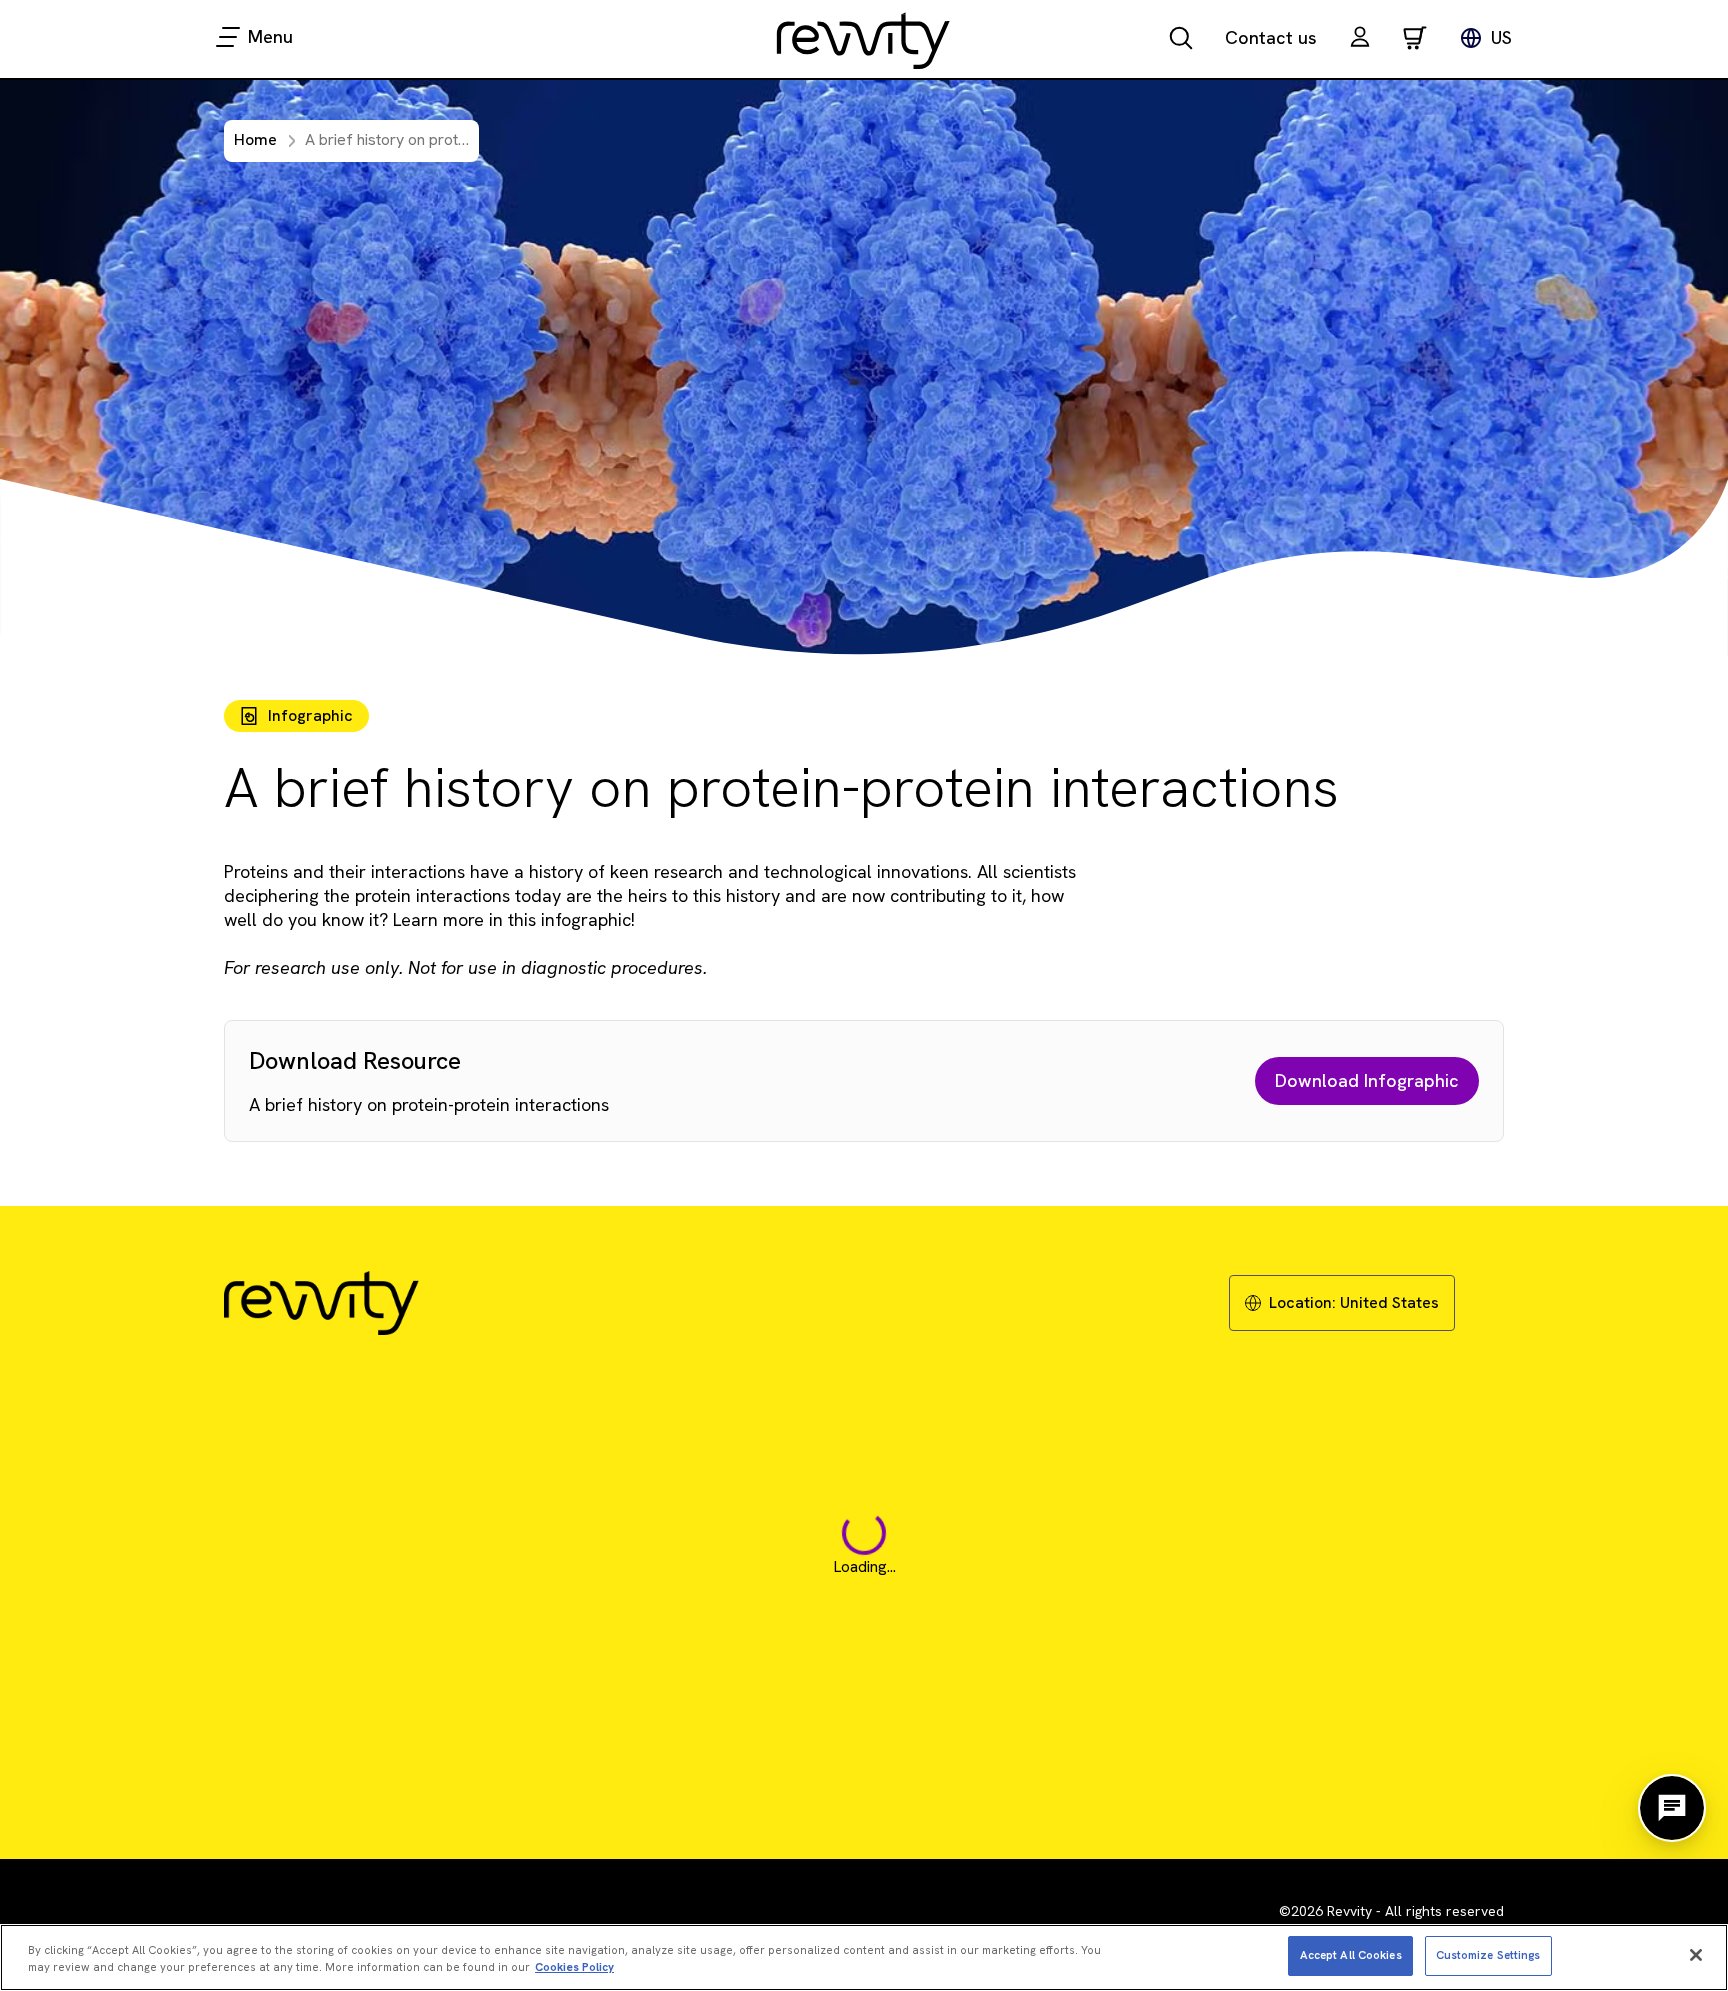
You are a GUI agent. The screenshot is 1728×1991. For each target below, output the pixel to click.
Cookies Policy (574, 1967)
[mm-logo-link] (864, 40)
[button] (1360, 39)
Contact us (1271, 37)
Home (255, 139)
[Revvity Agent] (1672, 1808)
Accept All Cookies (1351, 1954)
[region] (864, 1957)
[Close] (1696, 1955)
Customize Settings (1488, 1954)
